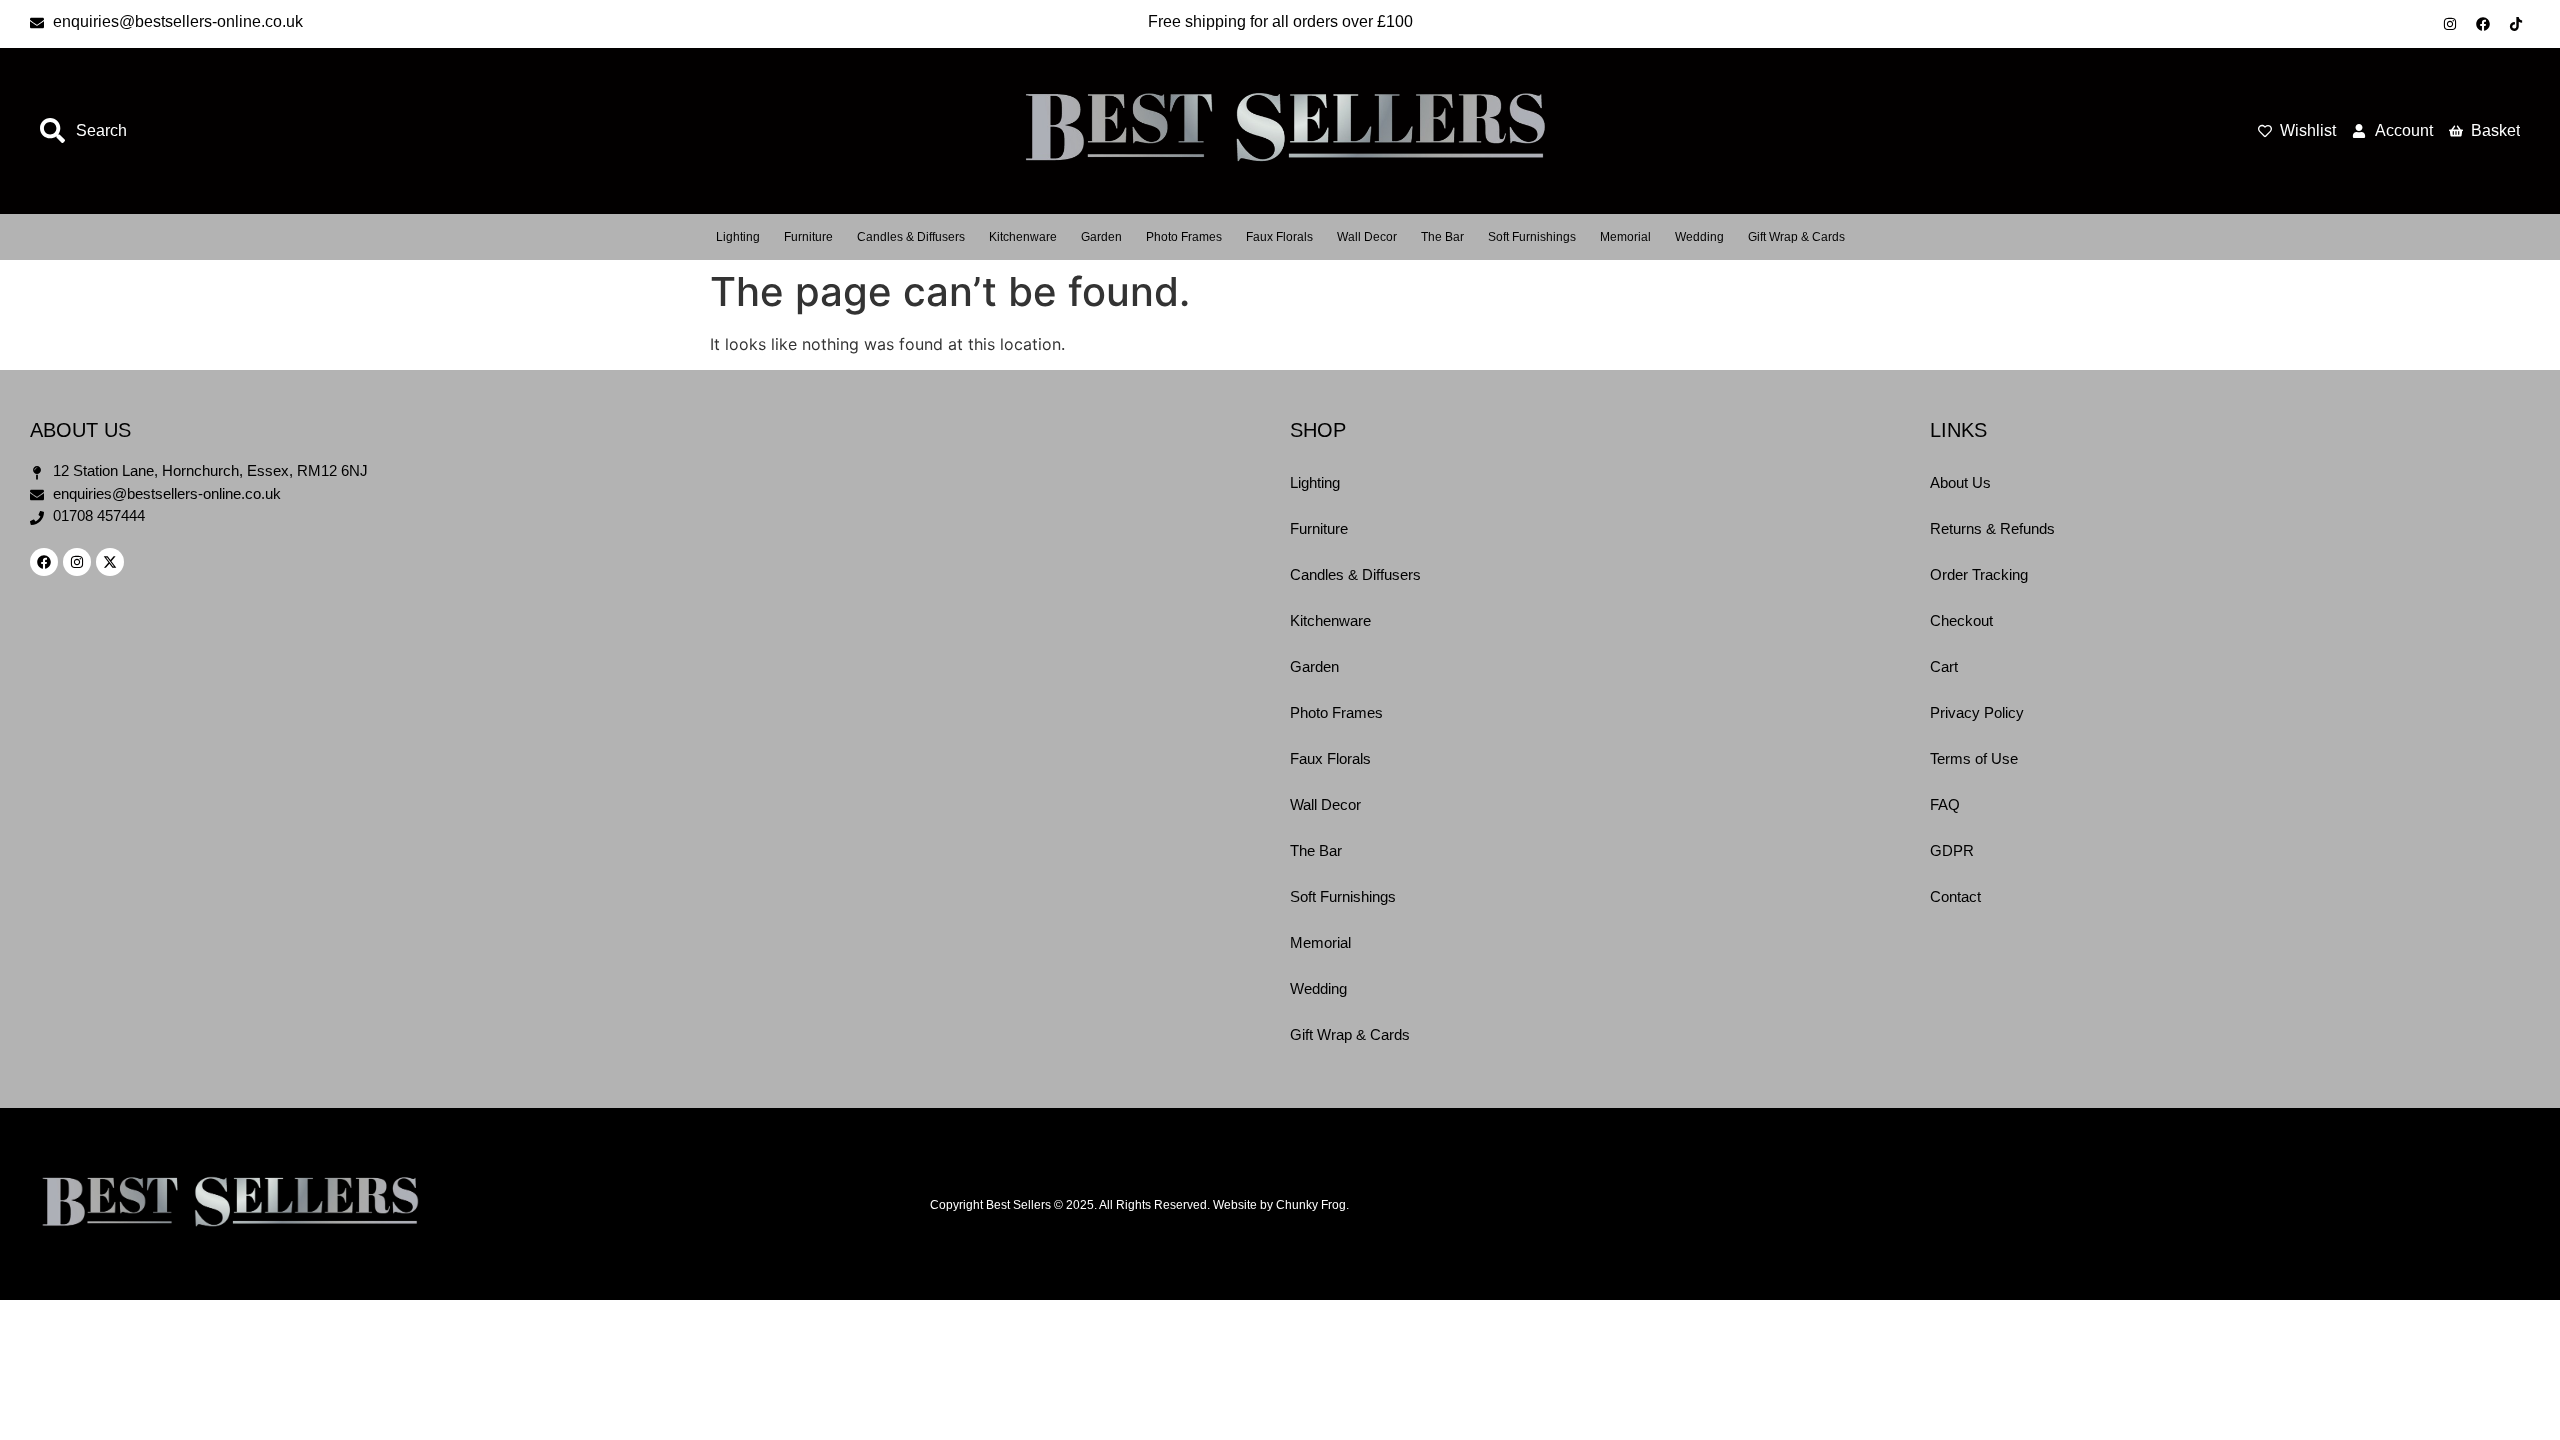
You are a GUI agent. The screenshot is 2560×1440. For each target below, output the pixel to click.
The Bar (1442, 237)
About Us (1960, 482)
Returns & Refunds (1992, 528)
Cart (1944, 666)
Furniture (808, 237)
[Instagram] (2450, 24)
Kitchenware (1023, 237)
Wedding (1699, 237)
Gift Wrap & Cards (1796, 237)
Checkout (1961, 620)
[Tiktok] (2516, 24)
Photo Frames (1184, 237)
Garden (1101, 237)
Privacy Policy (1977, 712)
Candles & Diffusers (911, 237)
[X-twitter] (110, 562)
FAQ (1945, 804)
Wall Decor (1367, 237)
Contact (1955, 896)
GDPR (1952, 850)
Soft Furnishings (1532, 237)
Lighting (738, 237)
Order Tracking (1979, 574)
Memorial (1625, 237)
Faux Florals (1279, 237)
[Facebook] (2483, 24)
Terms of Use (1974, 758)
